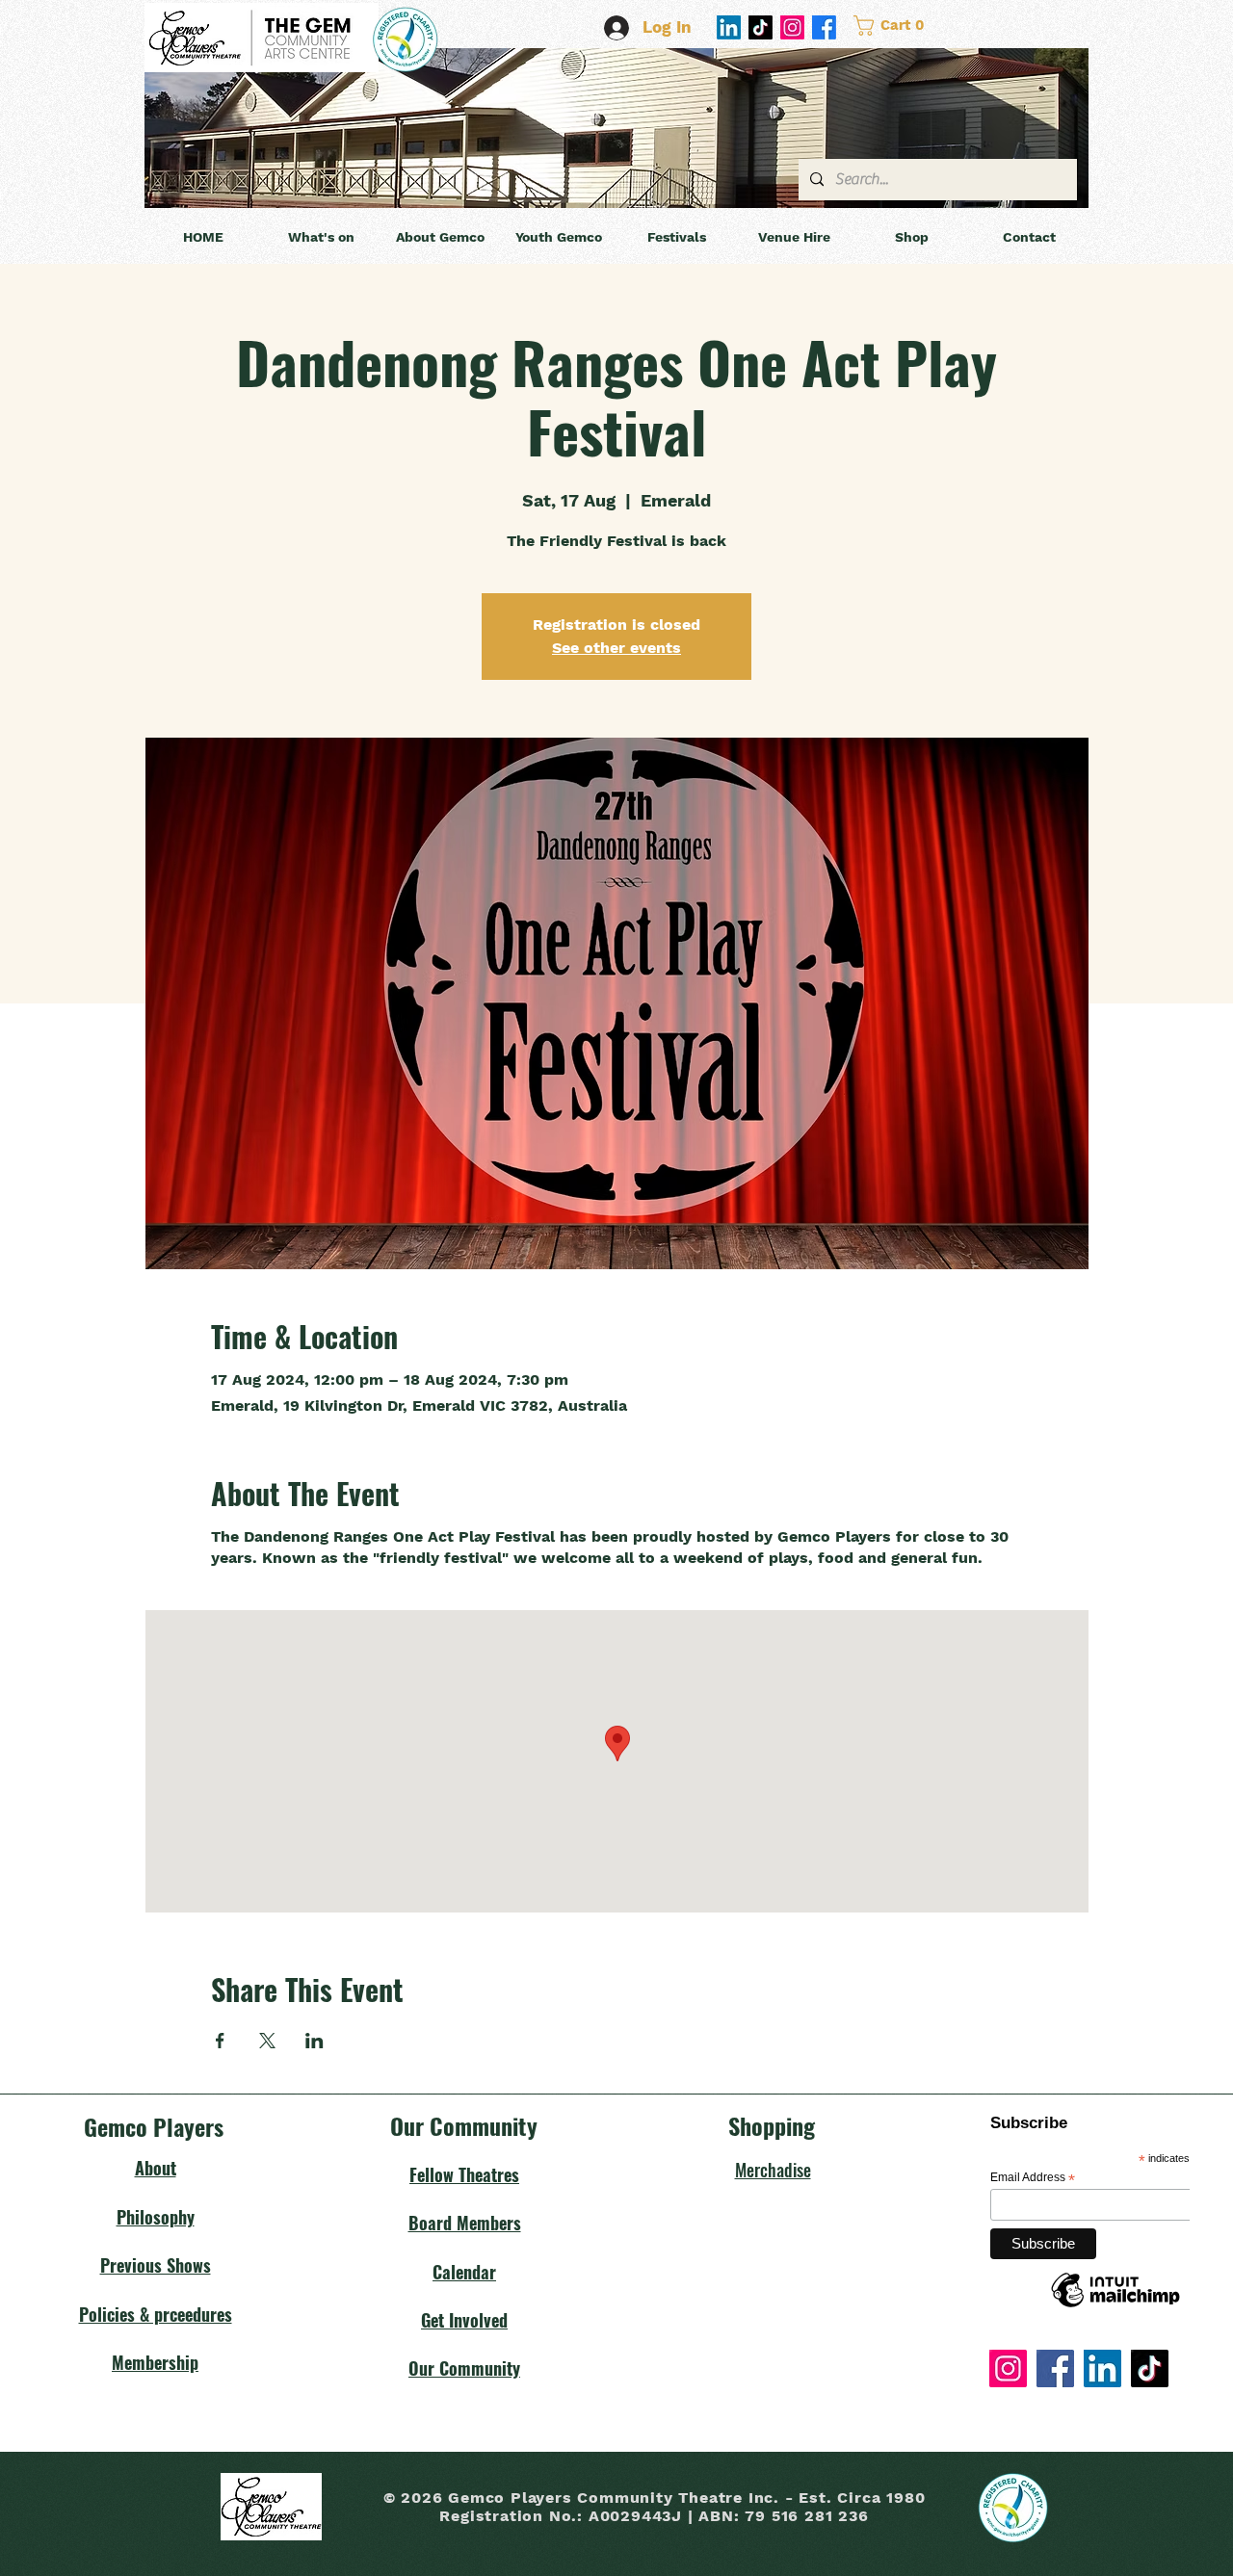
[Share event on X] (267, 2041)
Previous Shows (156, 2265)
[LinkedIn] (729, 27)
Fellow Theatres (464, 2174)
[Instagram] (792, 27)
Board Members (465, 2223)
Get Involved (464, 2320)
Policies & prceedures (156, 2314)
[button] (919, 26)
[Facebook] (824, 27)
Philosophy (156, 2217)
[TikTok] (761, 27)
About (156, 2168)
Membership (155, 2362)
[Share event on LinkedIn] (315, 2041)
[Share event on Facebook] (220, 2041)
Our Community (464, 2368)
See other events (616, 648)
